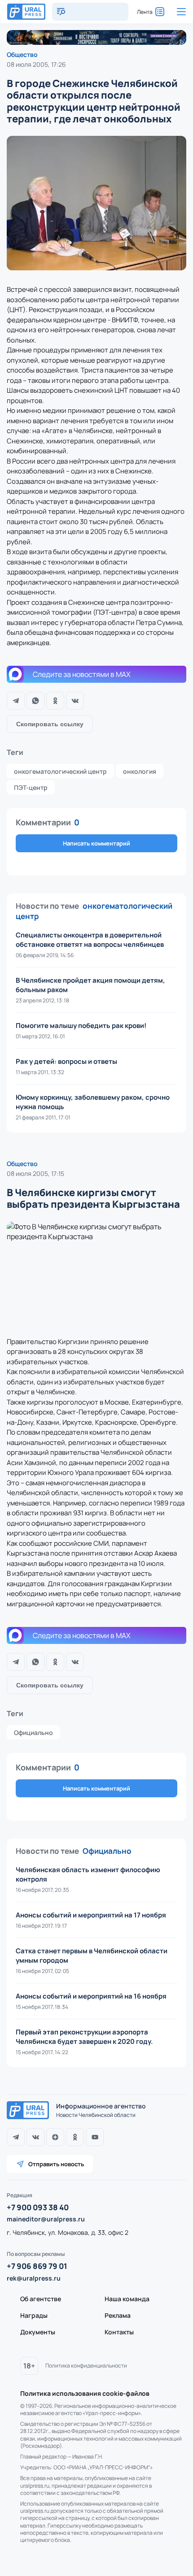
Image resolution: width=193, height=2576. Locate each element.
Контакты (119, 2332)
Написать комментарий (96, 843)
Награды (34, 2315)
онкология (140, 771)
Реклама (118, 2315)
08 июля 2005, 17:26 (36, 64)
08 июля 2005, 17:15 (35, 1173)
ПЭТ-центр (31, 787)
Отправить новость (56, 2164)
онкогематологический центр (60, 771)
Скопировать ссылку (50, 724)
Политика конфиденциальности (86, 2366)
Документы (38, 2332)
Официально (33, 1733)
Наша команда (127, 2299)
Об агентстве (41, 2299)
